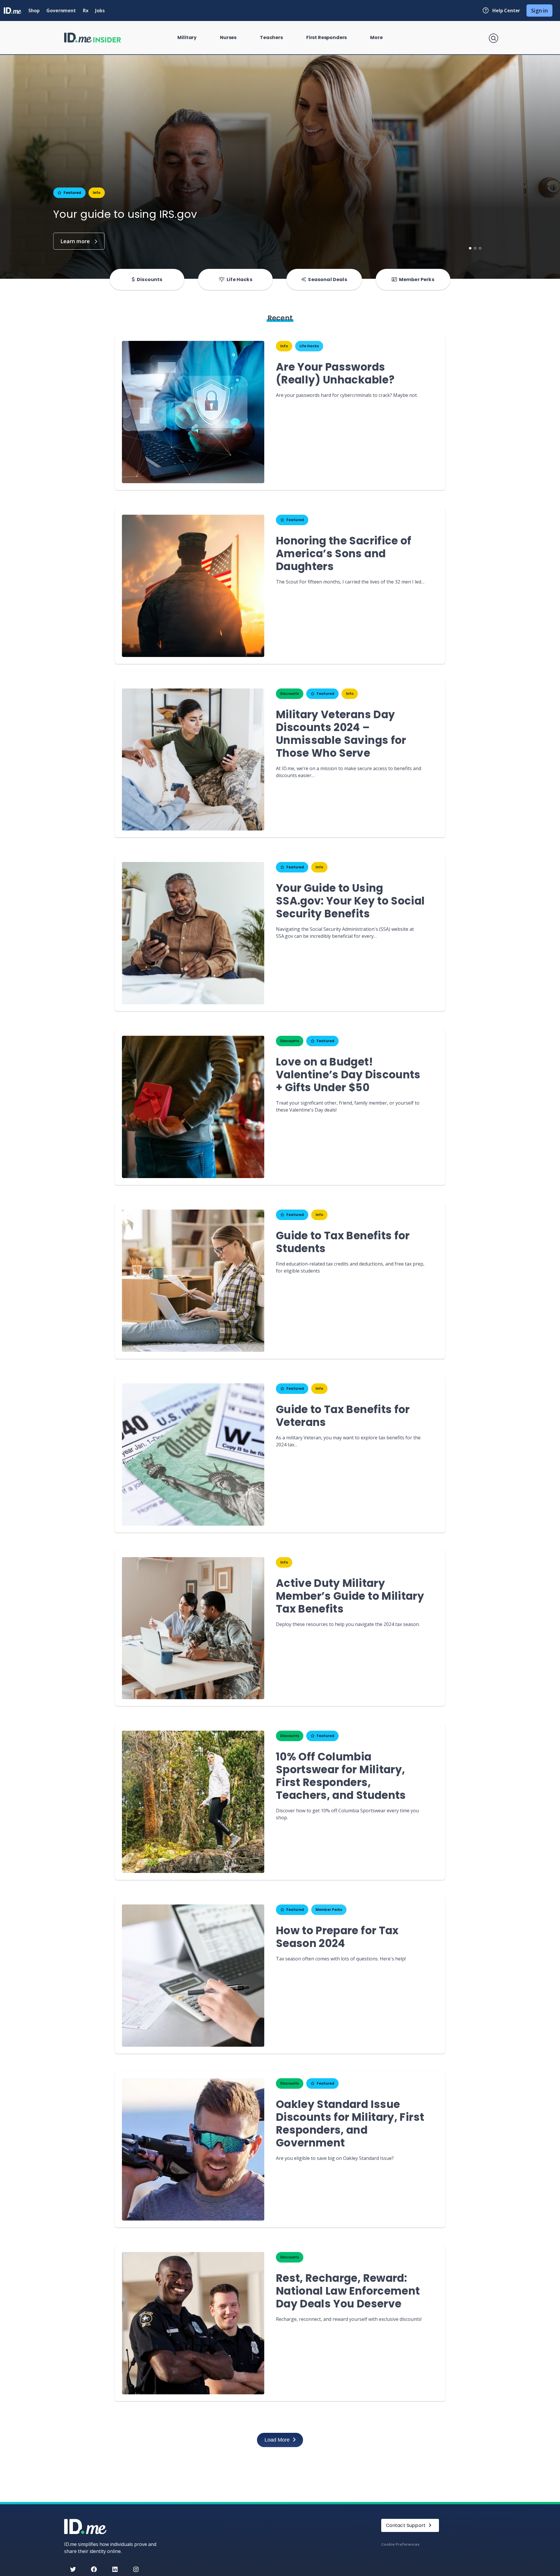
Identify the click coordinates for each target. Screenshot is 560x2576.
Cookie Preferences (400, 2544)
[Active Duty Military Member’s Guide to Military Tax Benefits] (193, 1628)
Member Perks (329, 1910)
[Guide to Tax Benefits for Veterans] (193, 1455)
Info (97, 193)
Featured (72, 193)
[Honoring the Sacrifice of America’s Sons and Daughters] (193, 586)
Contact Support (406, 2525)
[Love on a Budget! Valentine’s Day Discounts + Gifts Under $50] (193, 1107)
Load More (277, 2440)
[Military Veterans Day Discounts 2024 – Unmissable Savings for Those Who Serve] (193, 760)
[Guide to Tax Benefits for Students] (193, 1281)
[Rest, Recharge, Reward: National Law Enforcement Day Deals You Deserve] (193, 2323)
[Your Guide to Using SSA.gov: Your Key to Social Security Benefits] (193, 933)
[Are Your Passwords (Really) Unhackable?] (193, 412)
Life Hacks (309, 346)
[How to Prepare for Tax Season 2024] (193, 1976)
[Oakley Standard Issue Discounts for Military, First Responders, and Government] (193, 2149)
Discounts (290, 694)
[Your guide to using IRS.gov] (79, 241)
